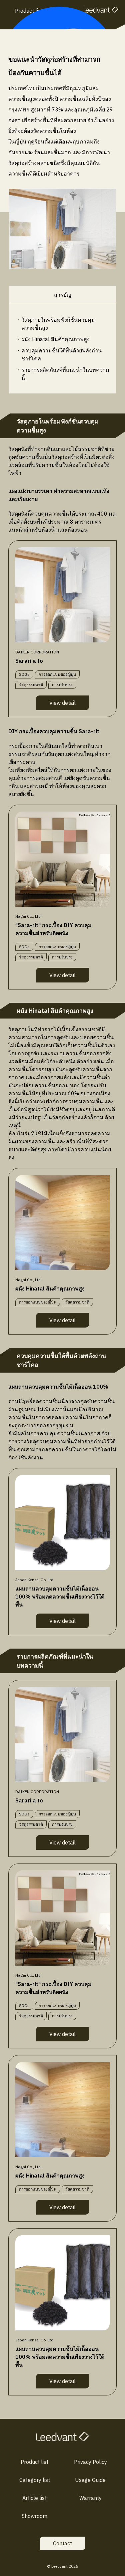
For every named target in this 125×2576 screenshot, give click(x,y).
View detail (62, 703)
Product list (34, 2462)
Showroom (34, 2516)
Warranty (90, 2498)
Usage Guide (90, 2480)
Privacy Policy (90, 2462)
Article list (34, 2498)
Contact (62, 2543)
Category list (35, 2480)
